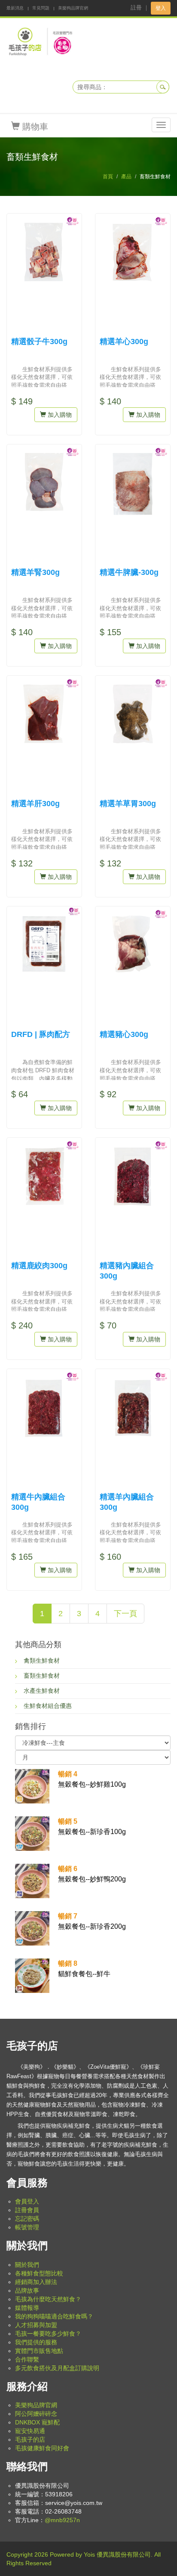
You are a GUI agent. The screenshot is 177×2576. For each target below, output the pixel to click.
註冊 (136, 8)
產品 (126, 177)
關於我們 (27, 2265)
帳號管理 (27, 2227)
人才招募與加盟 (36, 2325)
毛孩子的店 (30, 2439)
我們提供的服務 (36, 2342)
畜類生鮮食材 (42, 1676)
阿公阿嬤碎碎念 (36, 2414)
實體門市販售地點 (39, 2351)
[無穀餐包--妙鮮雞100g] (32, 1785)
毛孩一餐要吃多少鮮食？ (48, 2334)
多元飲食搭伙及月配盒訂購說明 (57, 2368)
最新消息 (15, 8)
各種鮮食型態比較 (39, 2273)
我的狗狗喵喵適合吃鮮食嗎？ (54, 2316)
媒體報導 (27, 2308)
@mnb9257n (62, 2520)
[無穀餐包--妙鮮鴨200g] (32, 1880)
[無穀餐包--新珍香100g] (32, 1833)
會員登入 (27, 2201)
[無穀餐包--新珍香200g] (32, 1927)
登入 (161, 8)
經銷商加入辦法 (36, 2282)
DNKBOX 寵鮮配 (37, 2422)
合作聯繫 (27, 2359)
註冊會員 (27, 2210)
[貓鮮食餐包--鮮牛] (32, 1975)
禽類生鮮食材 (42, 1660)
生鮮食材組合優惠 (48, 1706)
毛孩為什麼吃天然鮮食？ (48, 2299)
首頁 (108, 177)
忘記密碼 (27, 2219)
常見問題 (41, 8)
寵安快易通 (30, 2431)
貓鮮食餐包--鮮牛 (84, 1969)
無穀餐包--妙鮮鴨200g (92, 1874)
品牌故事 (27, 2290)
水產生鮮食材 (42, 1691)
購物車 (34, 127)
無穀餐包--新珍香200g (92, 1921)
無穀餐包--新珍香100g (92, 1826)
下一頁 (125, 1614)
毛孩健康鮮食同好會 (42, 2448)
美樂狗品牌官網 (73, 8)
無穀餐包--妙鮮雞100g (92, 1779)
